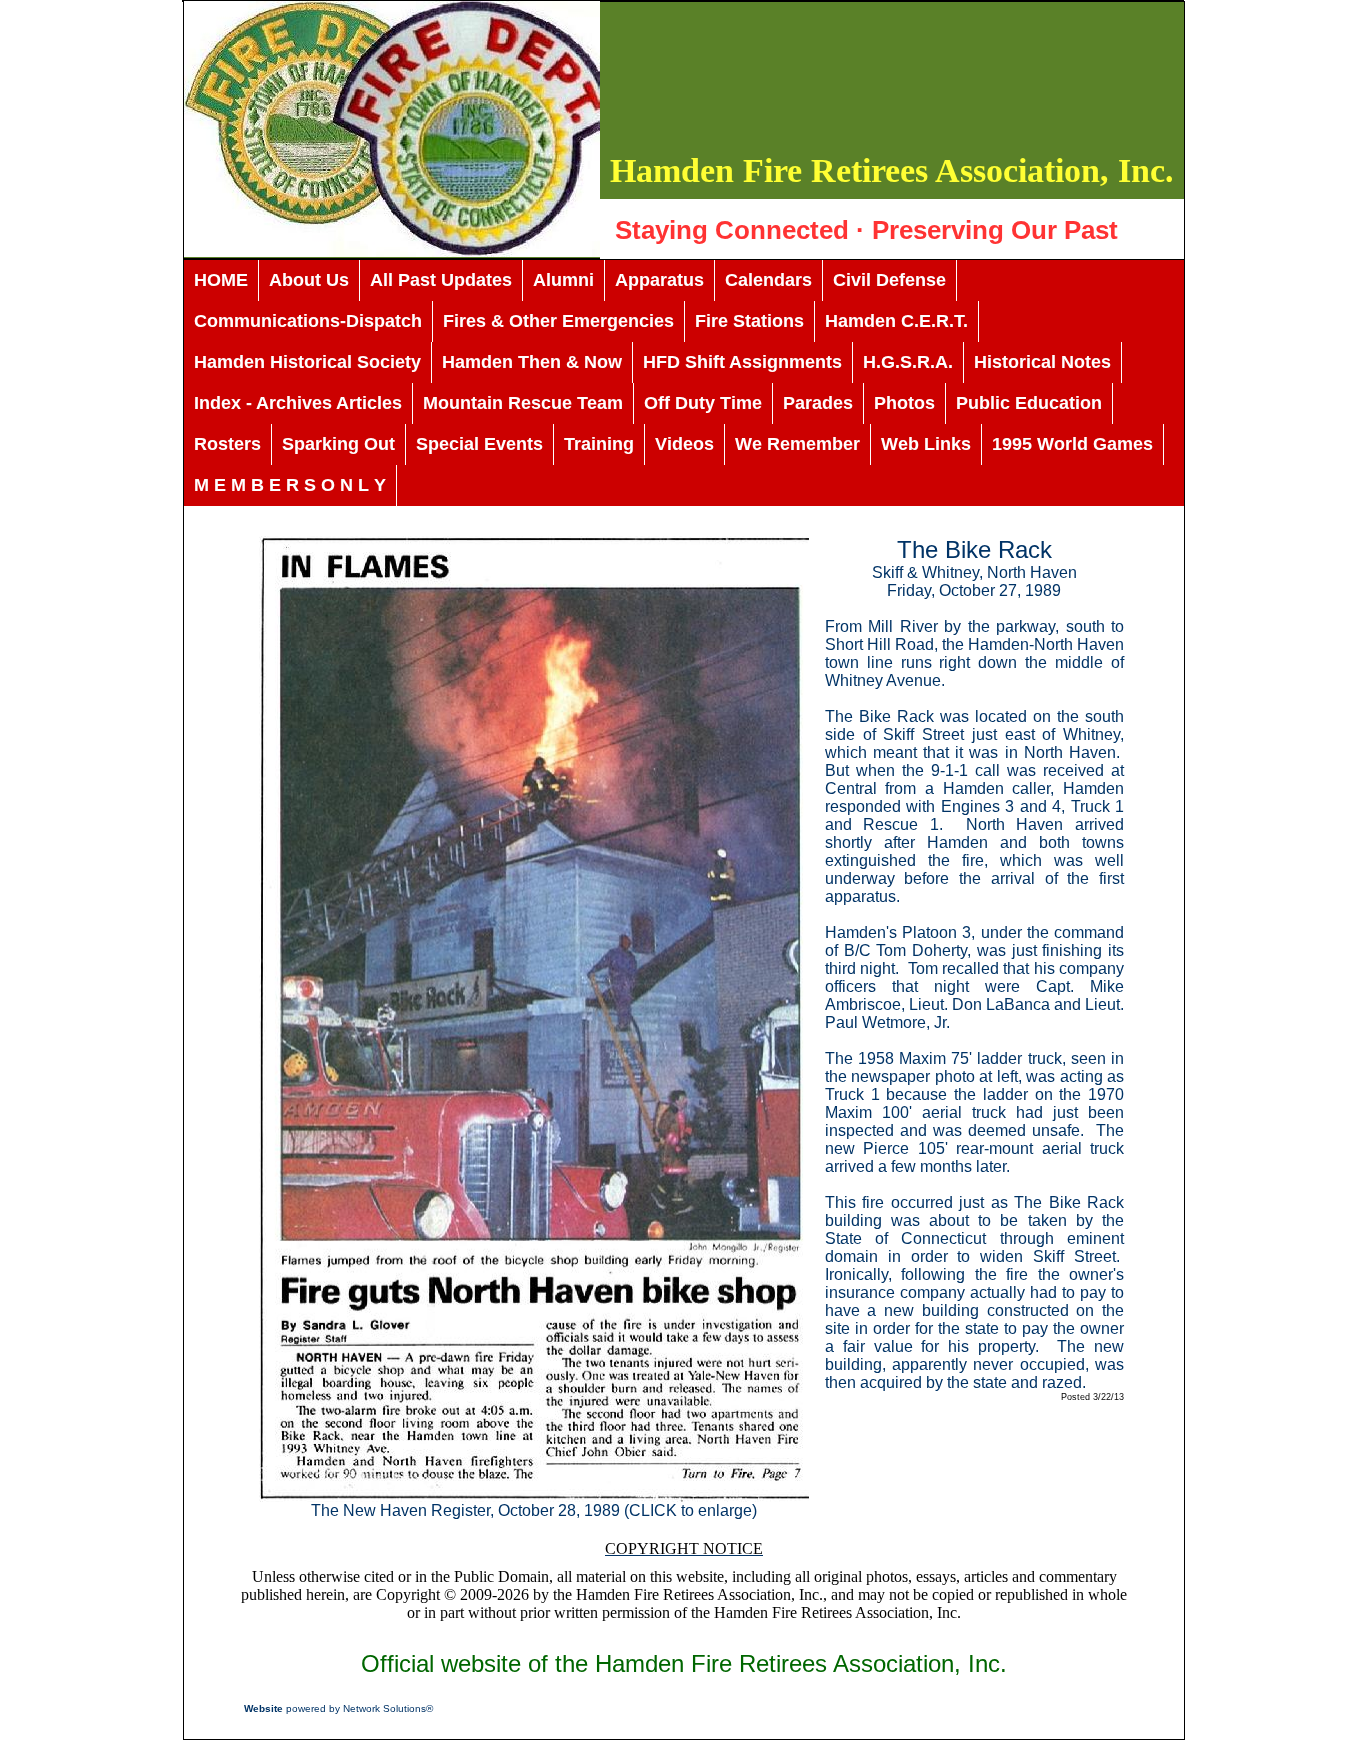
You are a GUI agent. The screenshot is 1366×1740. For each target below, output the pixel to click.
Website (263, 1708)
